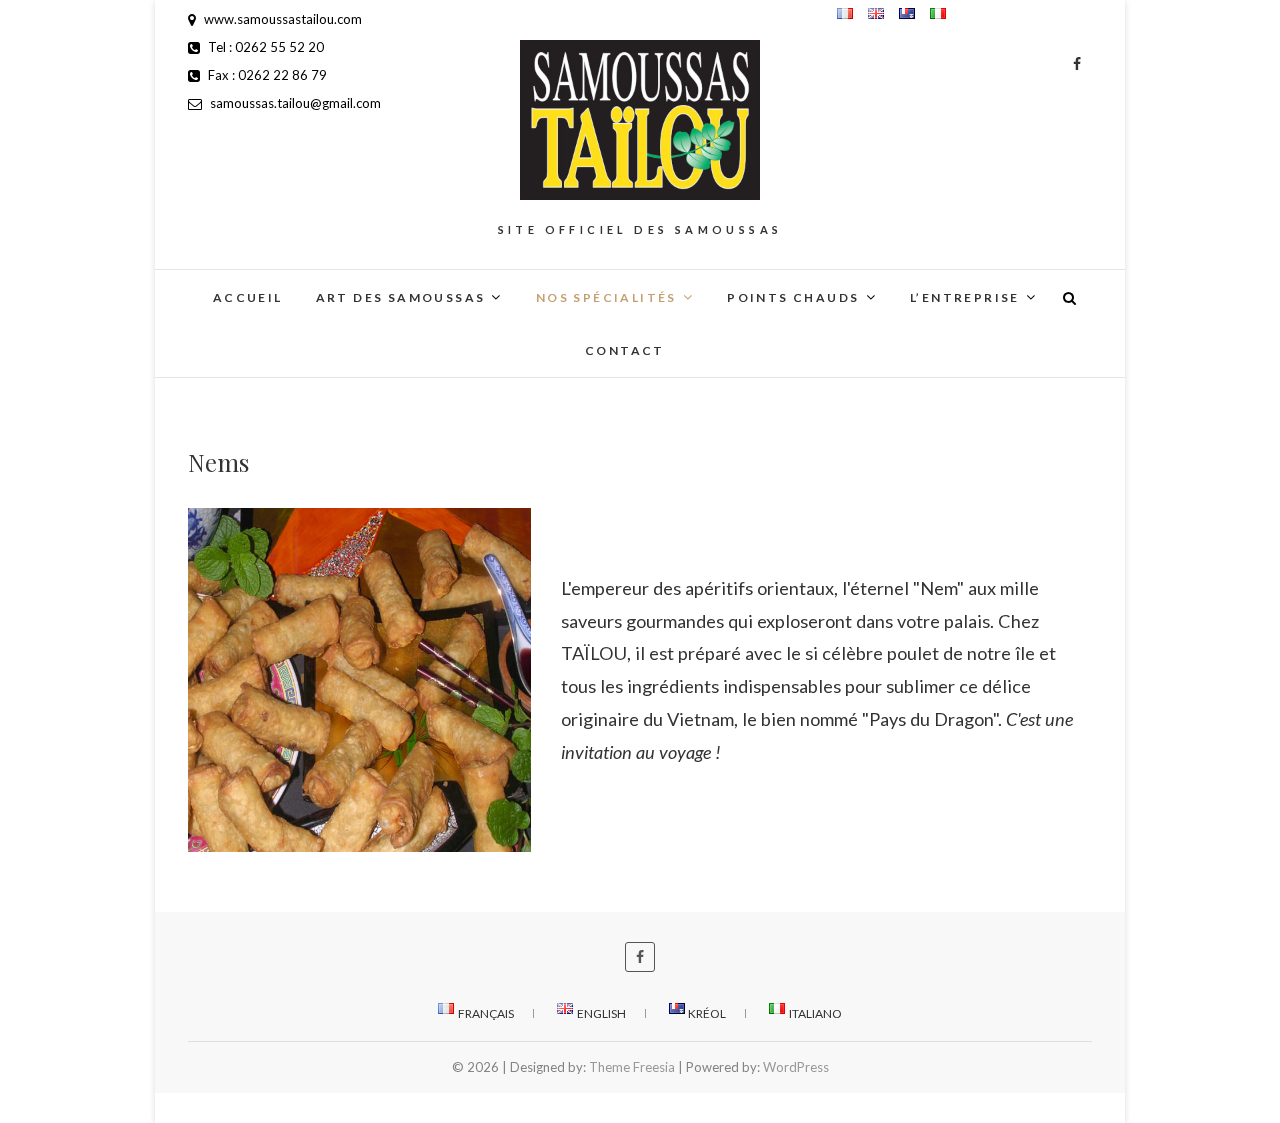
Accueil (248, 297)
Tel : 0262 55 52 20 (264, 47)
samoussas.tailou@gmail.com (294, 103)
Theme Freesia (632, 1067)
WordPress (796, 1067)
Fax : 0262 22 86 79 (266, 75)
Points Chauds (793, 297)
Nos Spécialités (606, 297)
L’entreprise (965, 297)
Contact (625, 350)
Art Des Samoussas (401, 297)
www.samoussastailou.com (281, 19)
